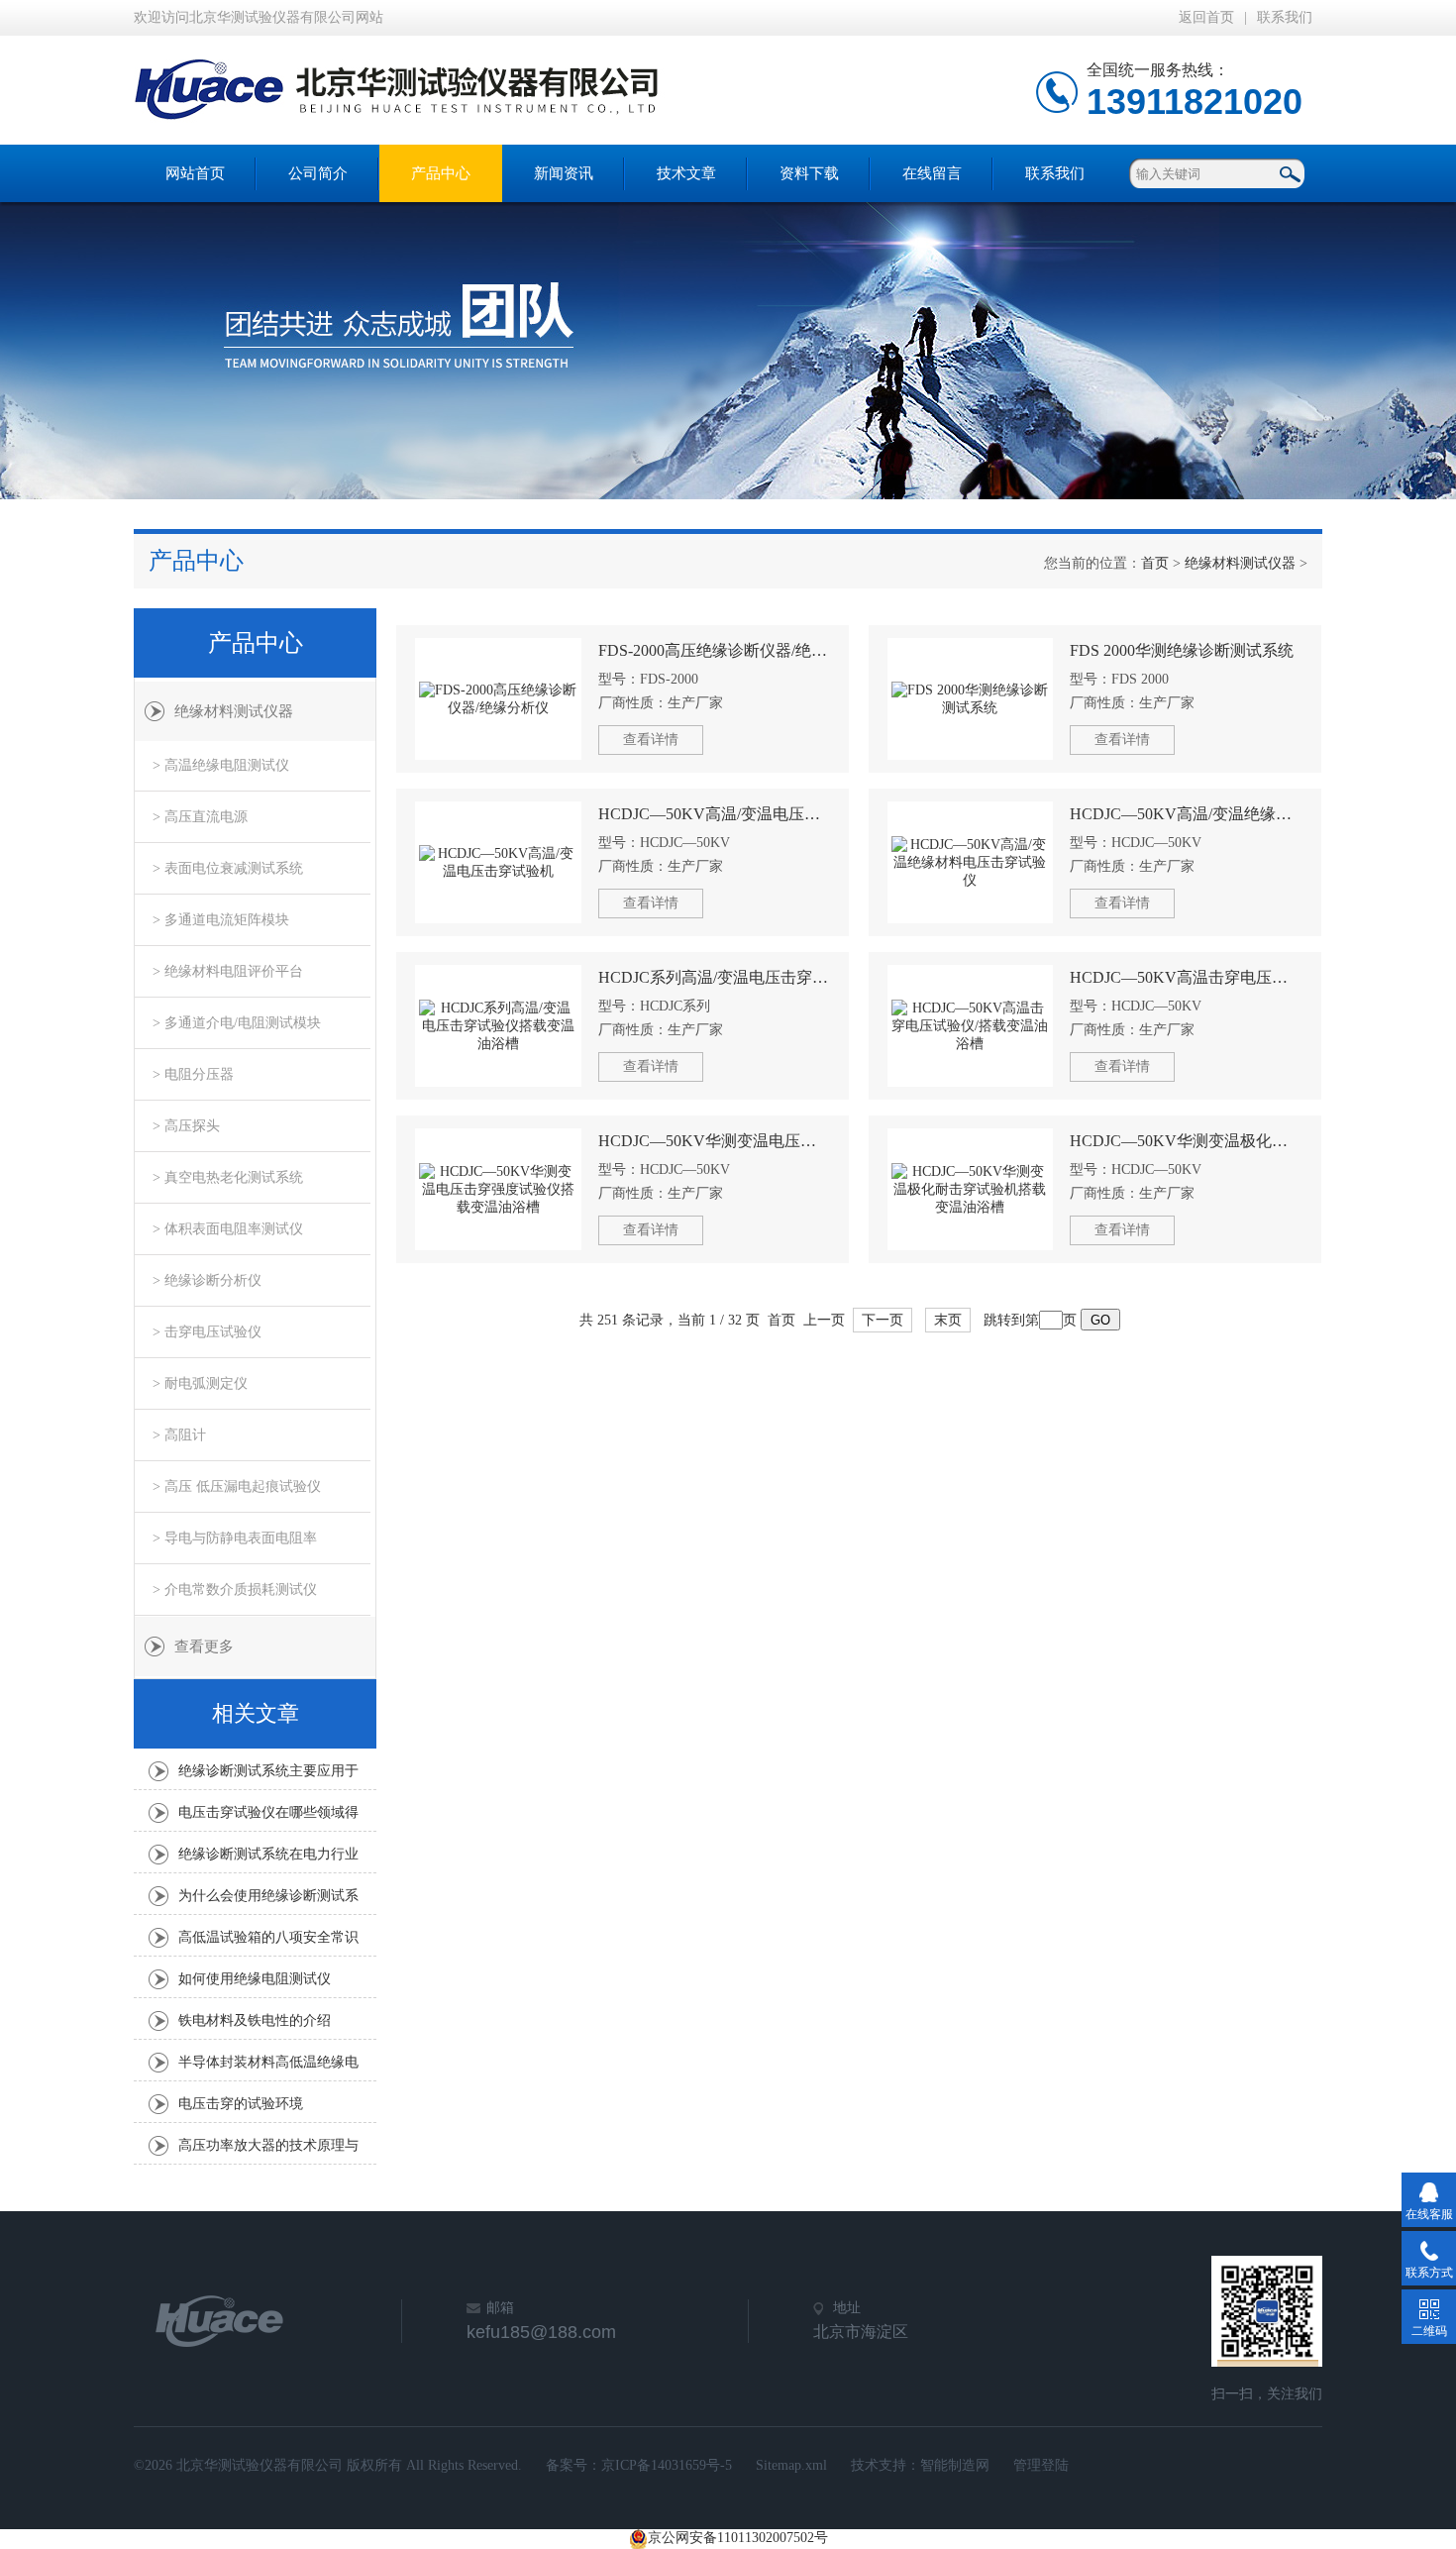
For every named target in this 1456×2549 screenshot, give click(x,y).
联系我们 (1285, 17)
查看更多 (204, 1646)
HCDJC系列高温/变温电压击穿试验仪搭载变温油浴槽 (715, 977)
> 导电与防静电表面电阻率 (235, 1538)
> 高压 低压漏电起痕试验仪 (237, 1487)
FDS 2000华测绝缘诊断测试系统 (1182, 650)
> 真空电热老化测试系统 (228, 1177)
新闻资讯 (564, 173)
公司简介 (318, 173)
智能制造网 (955, 2465)
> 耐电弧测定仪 (200, 1383)
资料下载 (809, 173)
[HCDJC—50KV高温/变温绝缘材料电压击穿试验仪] (971, 862)
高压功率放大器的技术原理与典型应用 (268, 2151)
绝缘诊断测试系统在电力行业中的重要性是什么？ (268, 1859)
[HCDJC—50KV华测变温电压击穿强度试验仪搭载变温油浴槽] (498, 1189)
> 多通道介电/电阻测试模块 (237, 1023)
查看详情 (651, 740)
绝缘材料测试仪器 (1240, 563)
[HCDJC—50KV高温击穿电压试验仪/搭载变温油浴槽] (971, 1026)
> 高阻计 (179, 1435)
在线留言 (932, 173)
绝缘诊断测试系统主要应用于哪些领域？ (268, 1776)
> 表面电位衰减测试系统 (228, 868)
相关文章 (256, 1713)
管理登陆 (1041, 2465)
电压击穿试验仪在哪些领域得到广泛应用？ (268, 1818)
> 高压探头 (186, 1126)
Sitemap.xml (791, 2465)
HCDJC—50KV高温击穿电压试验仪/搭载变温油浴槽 (1186, 977)
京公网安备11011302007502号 (738, 2538)
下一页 (883, 1320)
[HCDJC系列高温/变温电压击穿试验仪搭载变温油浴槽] (498, 1026)
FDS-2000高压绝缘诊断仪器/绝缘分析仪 (715, 650)
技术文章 (686, 173)
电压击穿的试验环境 (241, 2104)
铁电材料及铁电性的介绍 (255, 2020)
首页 (1155, 563)
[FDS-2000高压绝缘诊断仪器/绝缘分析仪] (498, 699)
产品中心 (441, 173)
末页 (948, 1320)
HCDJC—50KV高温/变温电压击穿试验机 (715, 814)
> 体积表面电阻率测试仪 (228, 1229)
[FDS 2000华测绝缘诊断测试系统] (971, 699)
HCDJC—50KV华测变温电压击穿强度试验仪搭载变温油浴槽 (715, 1141)
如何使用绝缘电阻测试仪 (255, 1979)
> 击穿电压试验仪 (207, 1332)
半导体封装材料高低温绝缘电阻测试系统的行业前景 (268, 2068)
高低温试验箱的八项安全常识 (268, 1937)
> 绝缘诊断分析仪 (207, 1280)
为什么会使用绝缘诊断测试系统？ (268, 1901)
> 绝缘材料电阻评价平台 (228, 971)
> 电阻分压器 (193, 1074)
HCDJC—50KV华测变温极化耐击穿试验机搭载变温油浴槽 (1186, 1141)
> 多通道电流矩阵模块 (221, 920)
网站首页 (195, 173)
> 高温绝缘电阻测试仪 (221, 765)
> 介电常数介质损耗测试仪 (235, 1590)
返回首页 (1206, 17)
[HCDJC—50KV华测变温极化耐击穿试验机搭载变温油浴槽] (971, 1189)
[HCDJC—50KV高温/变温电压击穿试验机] (498, 862)
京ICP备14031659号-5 (667, 2465)
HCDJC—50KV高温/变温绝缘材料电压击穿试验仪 (1186, 814)
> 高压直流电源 (200, 817)
